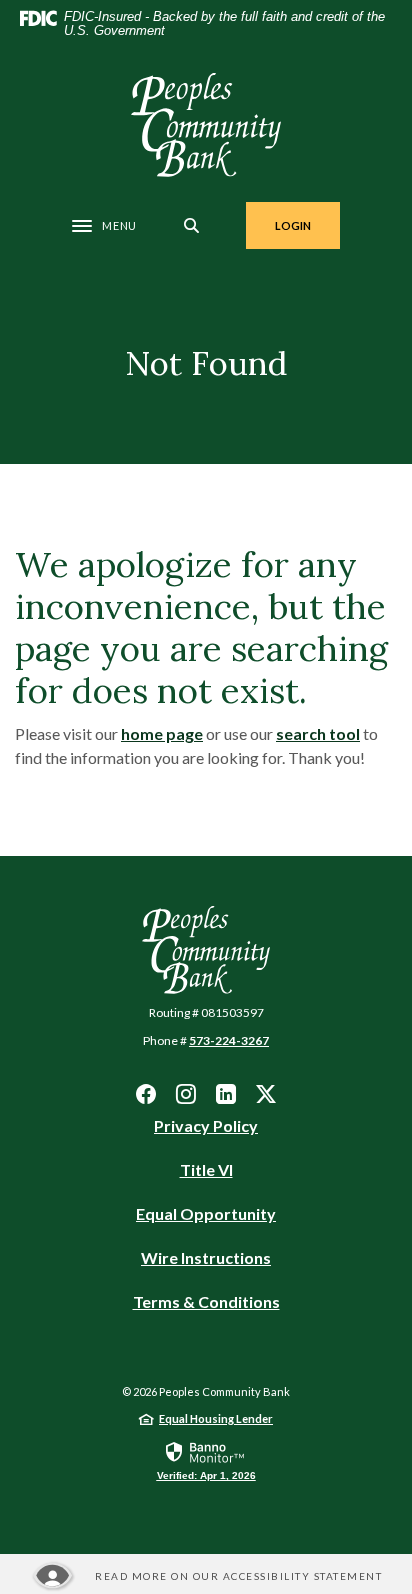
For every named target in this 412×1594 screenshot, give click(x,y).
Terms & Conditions (206, 1301)
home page (162, 733)
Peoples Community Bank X (266, 1094)
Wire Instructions (206, 1258)
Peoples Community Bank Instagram (186, 1094)
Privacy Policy (206, 1125)
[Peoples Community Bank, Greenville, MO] (206, 125)
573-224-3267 (229, 1040)
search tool (318, 733)
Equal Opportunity (206, 1214)
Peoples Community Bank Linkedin (226, 1094)
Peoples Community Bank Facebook (146, 1094)
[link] (206, 1460)
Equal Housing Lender (216, 1418)
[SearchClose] (192, 225)
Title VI (206, 1169)
